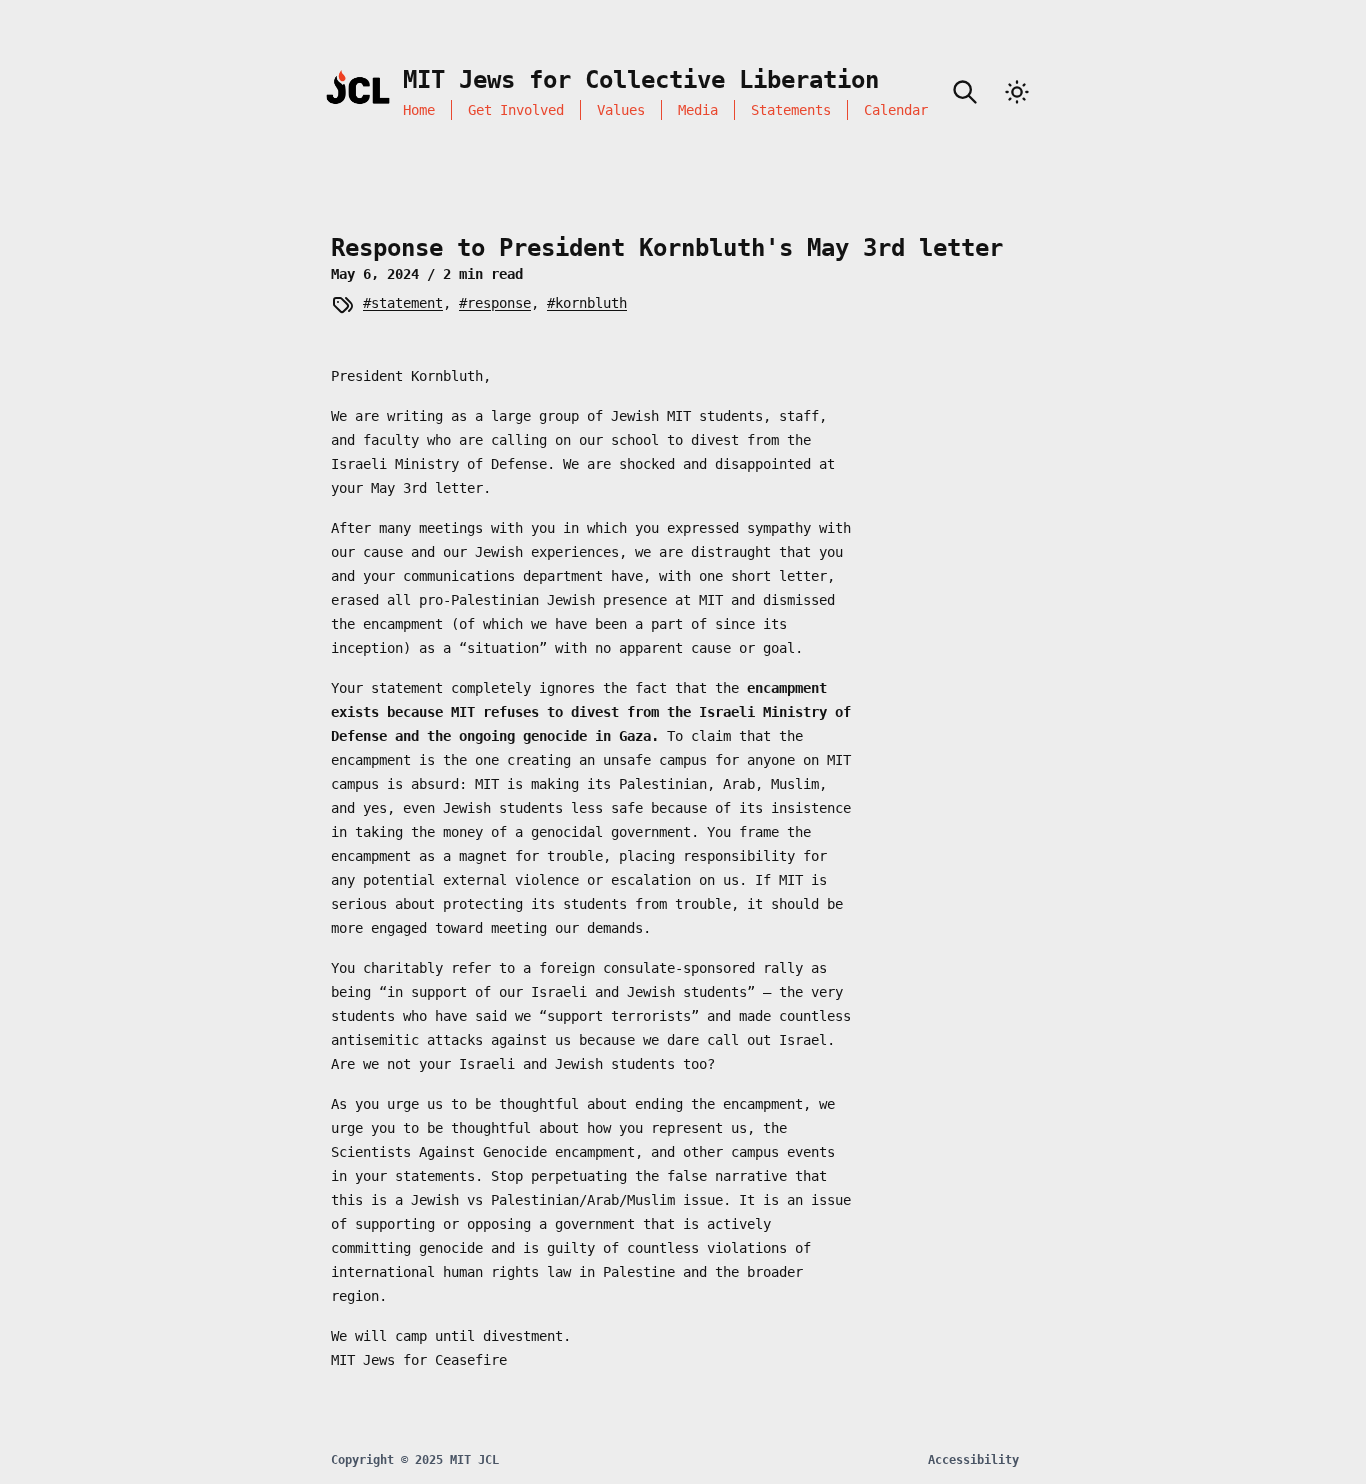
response (499, 303)
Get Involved (516, 110)
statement (407, 303)
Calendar (896, 110)
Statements (791, 110)
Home (419, 110)
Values (621, 110)
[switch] (1017, 92)
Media (698, 110)
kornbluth (591, 303)
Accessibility (973, 1460)
